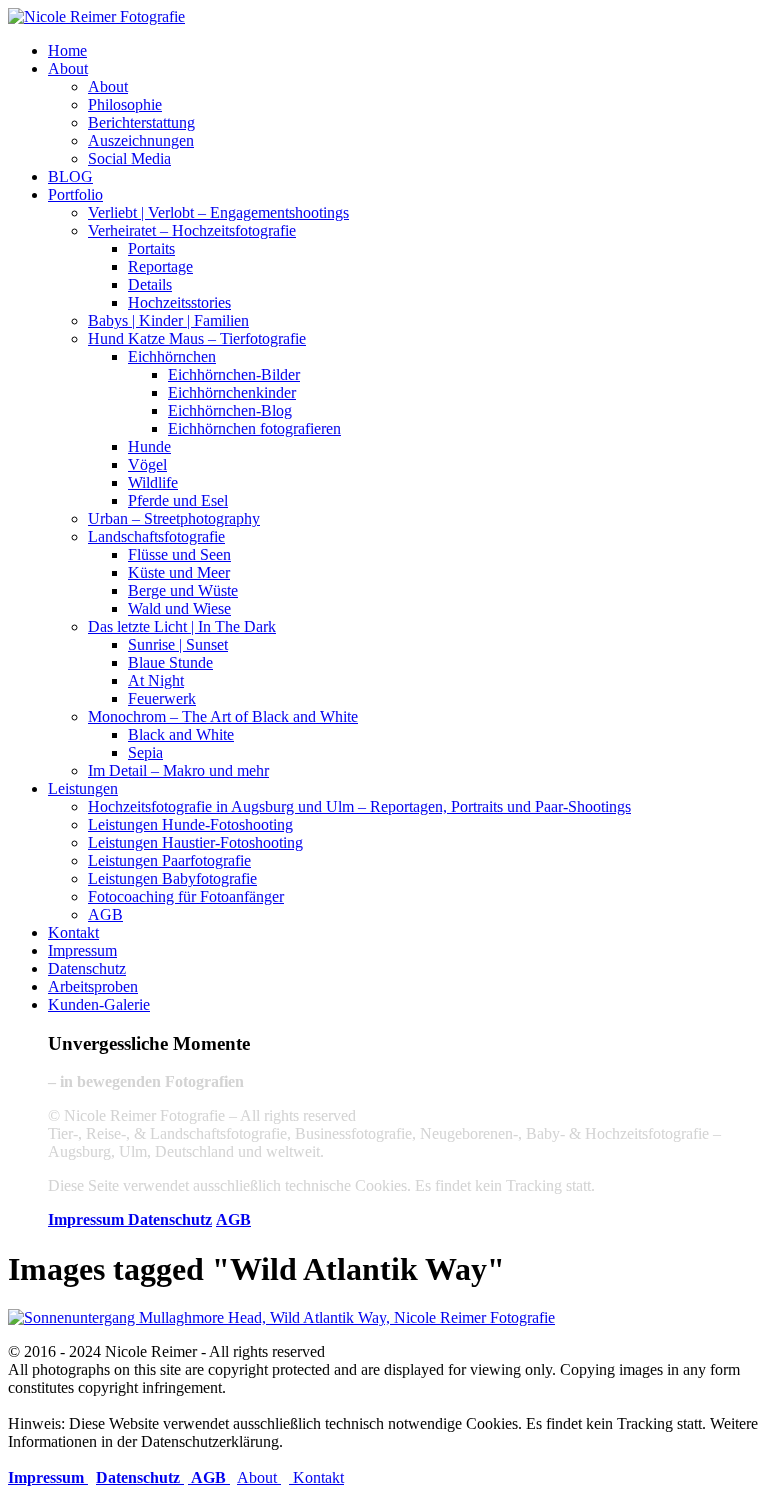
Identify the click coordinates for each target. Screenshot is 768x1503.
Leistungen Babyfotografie (172, 878)
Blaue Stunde (170, 662)
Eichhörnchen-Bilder (234, 374)
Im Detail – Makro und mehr (178, 770)
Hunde (149, 446)
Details (150, 284)
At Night (156, 680)
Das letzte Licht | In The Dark (182, 626)
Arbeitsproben (93, 986)
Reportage (160, 266)
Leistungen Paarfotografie (169, 860)
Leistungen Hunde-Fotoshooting (190, 824)
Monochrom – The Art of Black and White (223, 716)
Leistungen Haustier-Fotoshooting (195, 842)
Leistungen (83, 788)
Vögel (147, 464)
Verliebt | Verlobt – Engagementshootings (218, 212)
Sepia (145, 752)
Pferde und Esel (178, 500)
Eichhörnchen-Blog (230, 410)
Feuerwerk (162, 698)
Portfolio (75, 194)
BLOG (70, 176)
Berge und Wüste (183, 590)
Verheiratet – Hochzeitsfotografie (192, 230)
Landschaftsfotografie (156, 536)
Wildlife (153, 482)
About (68, 68)
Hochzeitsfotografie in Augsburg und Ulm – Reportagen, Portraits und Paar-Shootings (359, 806)
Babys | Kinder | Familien (168, 320)
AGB (105, 914)
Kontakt (73, 932)
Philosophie (125, 104)
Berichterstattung (141, 122)
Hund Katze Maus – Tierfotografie (197, 338)
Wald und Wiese (179, 608)
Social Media (129, 158)
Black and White (181, 734)
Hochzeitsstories (179, 302)
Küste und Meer (179, 572)
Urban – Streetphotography (174, 518)
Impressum (82, 950)
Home (67, 50)
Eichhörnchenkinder (232, 392)
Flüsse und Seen (179, 554)
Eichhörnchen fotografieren (254, 428)
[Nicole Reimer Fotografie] (96, 16)
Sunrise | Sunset (178, 644)
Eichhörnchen (172, 356)
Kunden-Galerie (99, 1004)
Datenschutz (87, 968)
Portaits (151, 248)
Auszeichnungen (141, 140)
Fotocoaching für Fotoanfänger (186, 896)
